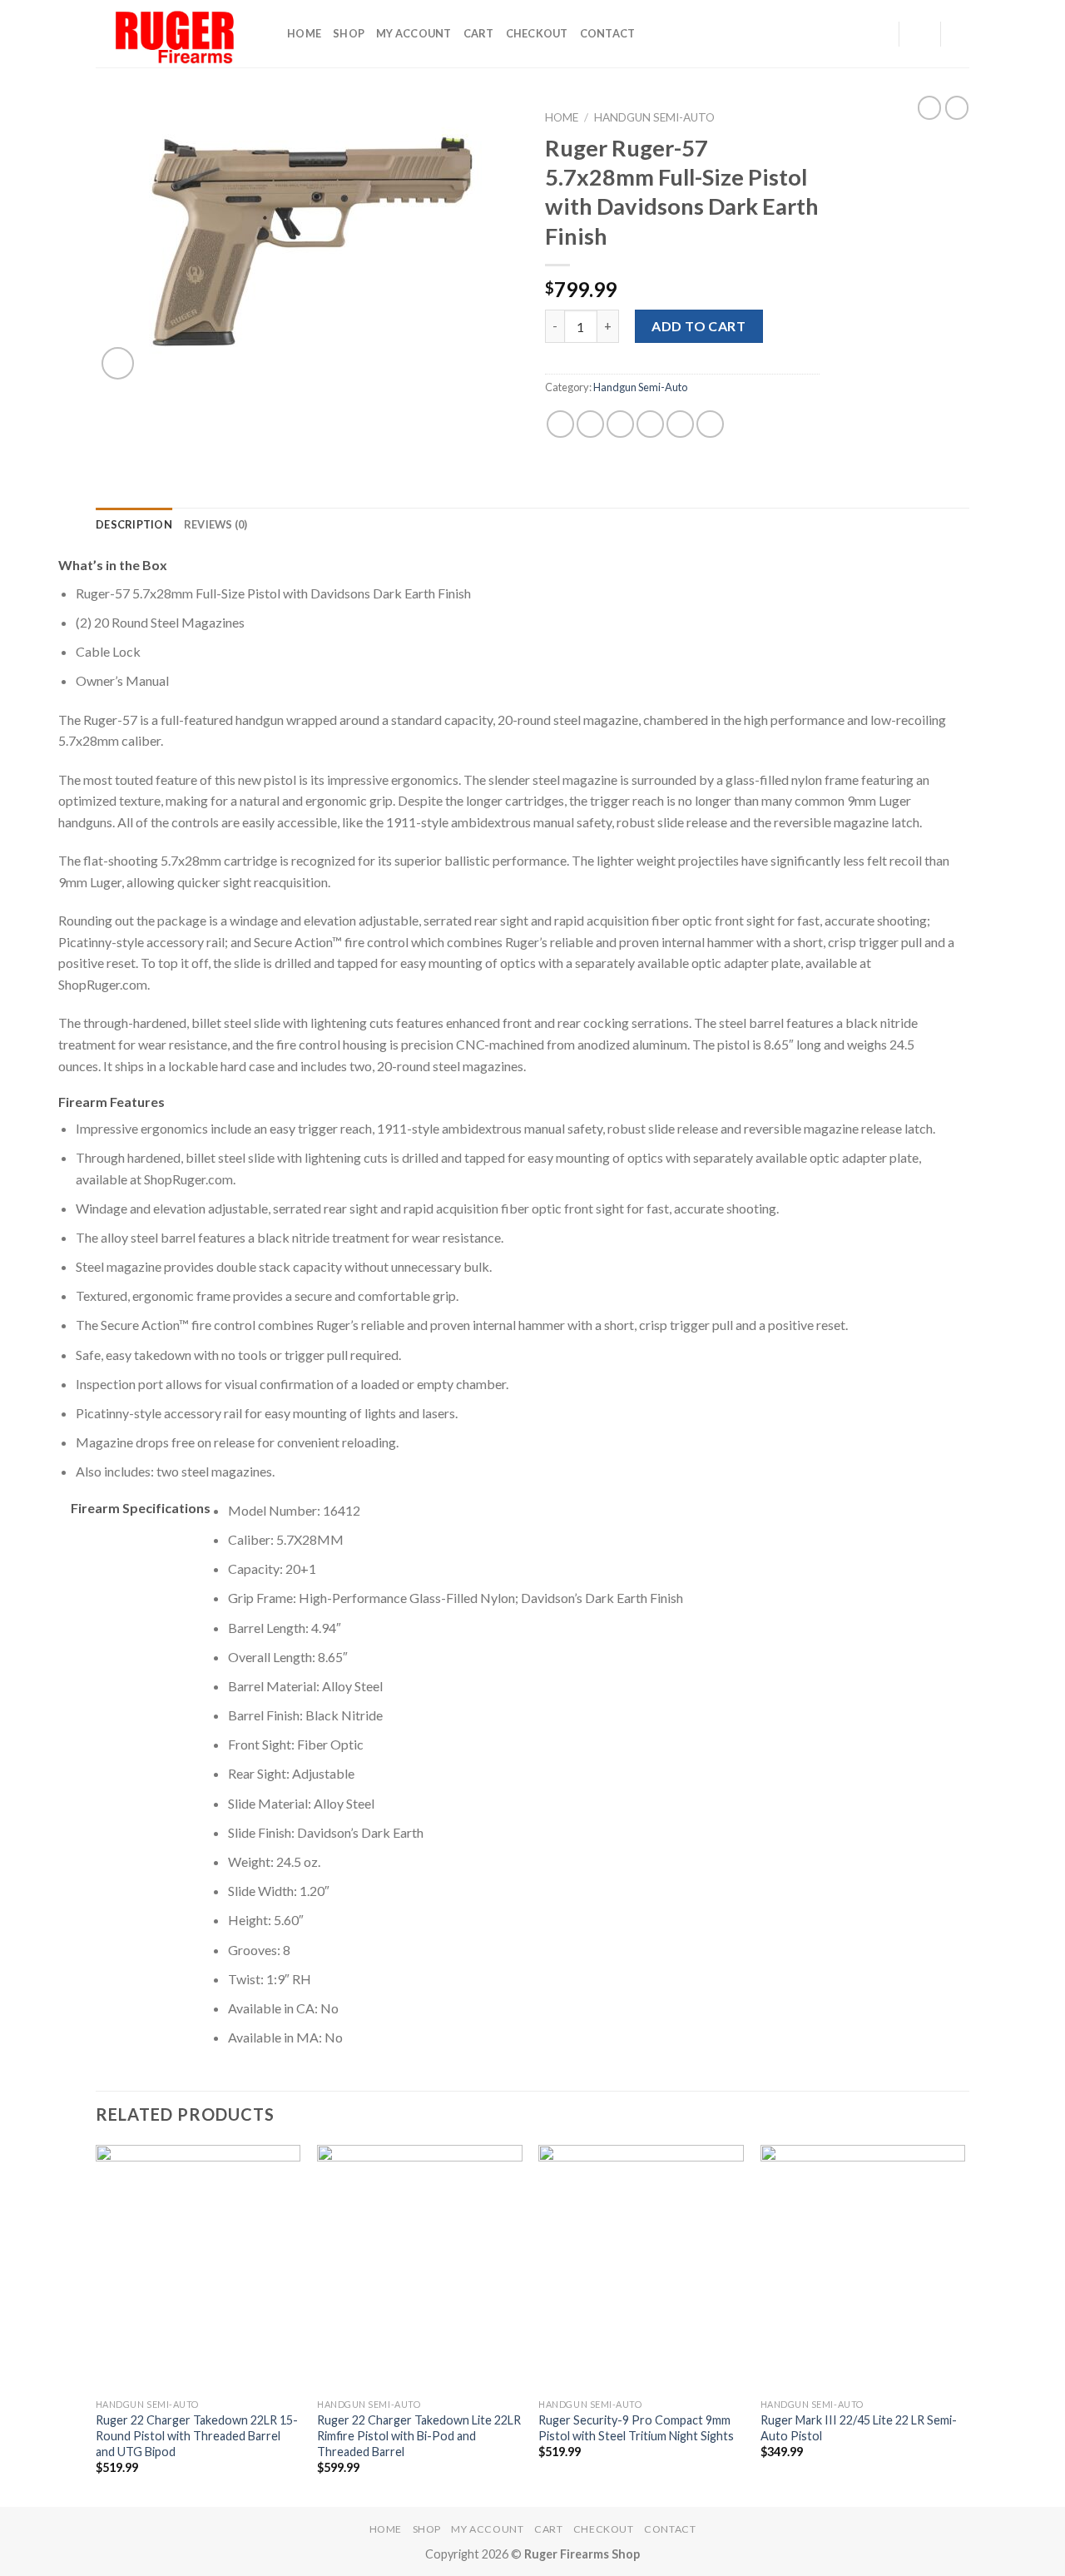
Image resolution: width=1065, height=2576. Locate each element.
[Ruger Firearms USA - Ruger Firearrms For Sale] (179, 34)
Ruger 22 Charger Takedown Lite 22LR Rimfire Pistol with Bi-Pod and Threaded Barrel (419, 2435)
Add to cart (698, 326)
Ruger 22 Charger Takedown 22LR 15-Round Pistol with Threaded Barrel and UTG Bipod (197, 2435)
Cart (479, 33)
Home (304, 33)
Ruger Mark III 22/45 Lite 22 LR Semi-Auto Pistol (859, 2428)
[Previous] (97, 2325)
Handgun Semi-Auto (654, 117)
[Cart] (961, 34)
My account (414, 33)
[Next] (964, 2325)
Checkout (537, 33)
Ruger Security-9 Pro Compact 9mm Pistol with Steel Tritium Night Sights (636, 2428)
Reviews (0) (216, 524)
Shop (349, 33)
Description (134, 524)
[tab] (134, 524)
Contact (608, 33)
